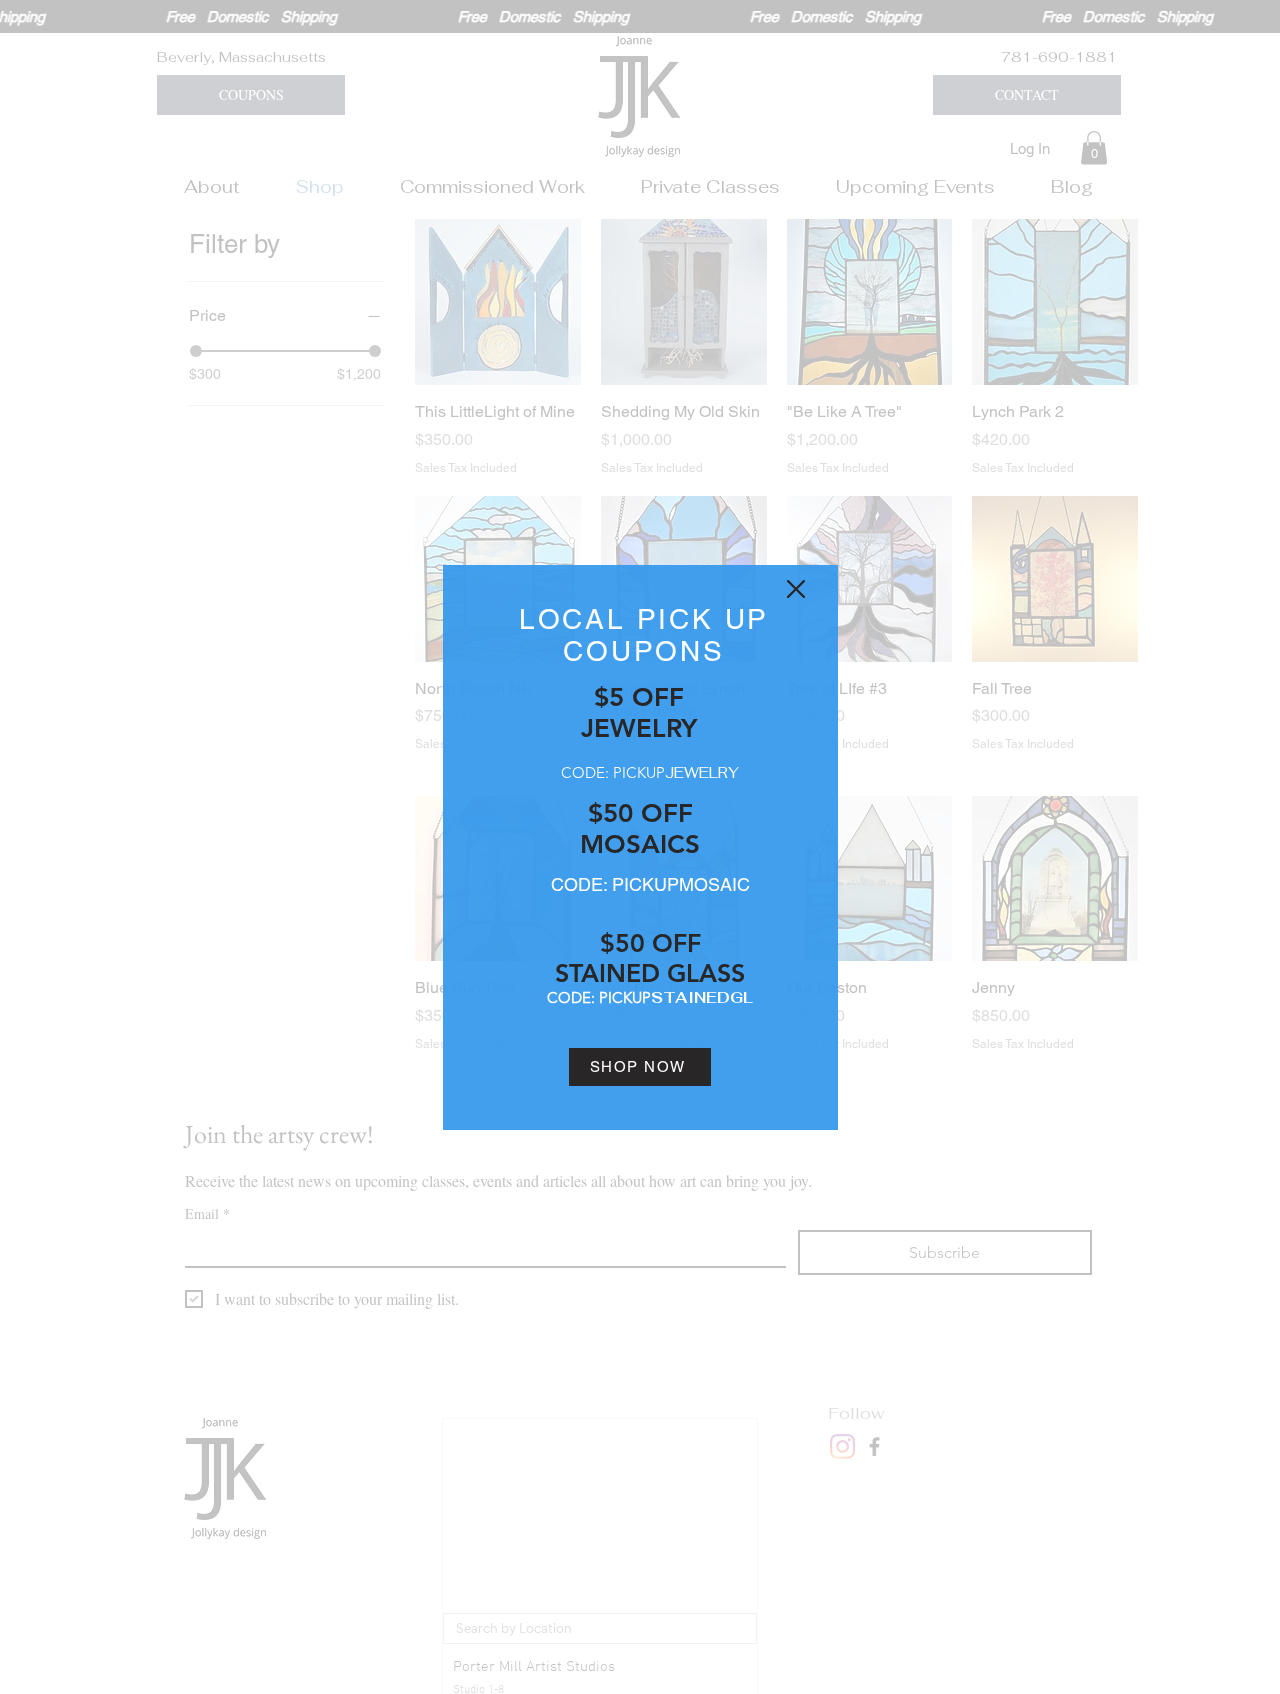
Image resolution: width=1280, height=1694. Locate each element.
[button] (796, 589)
